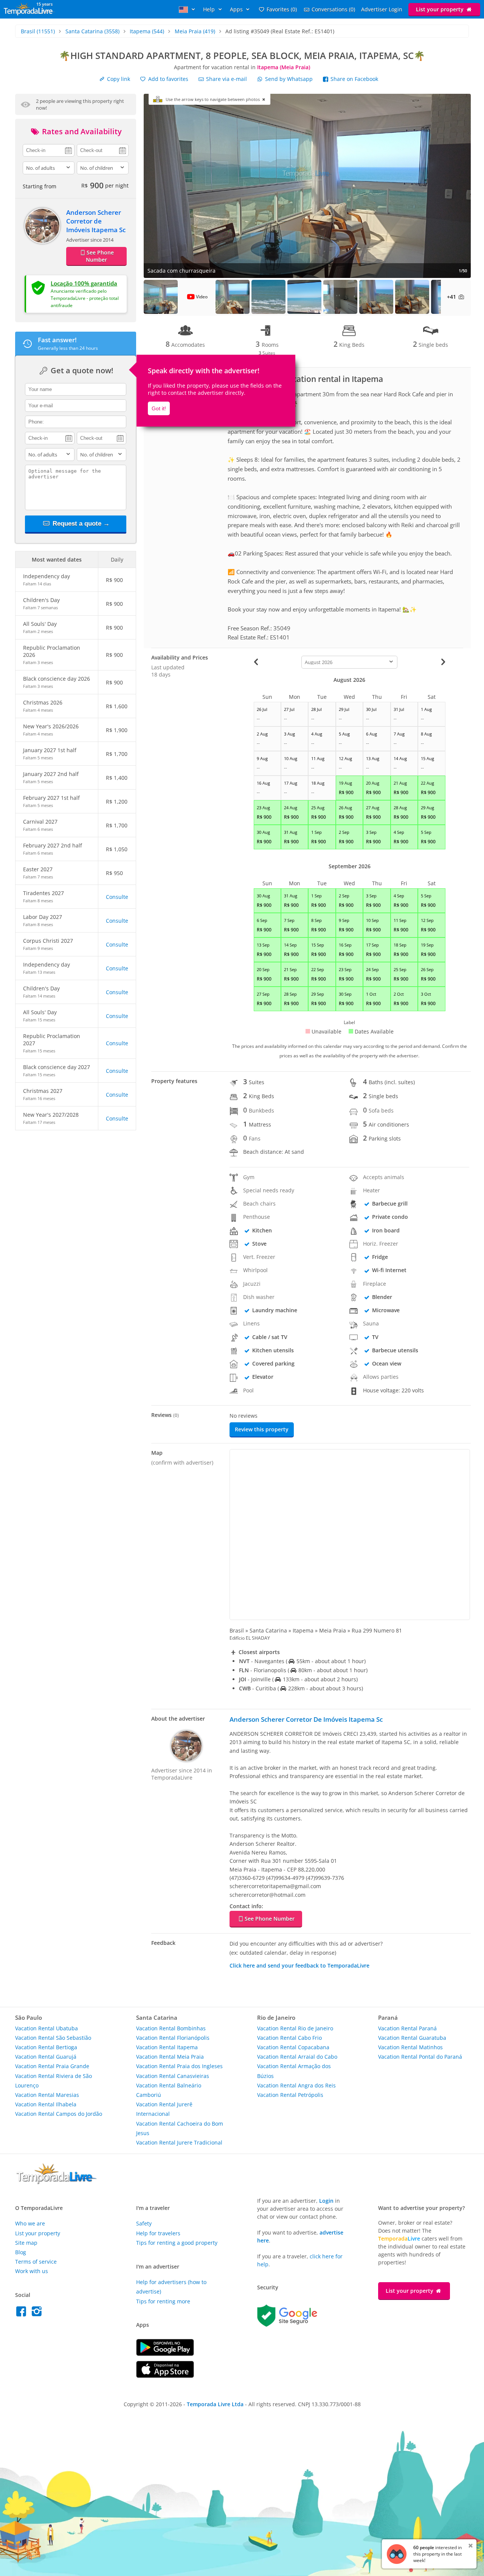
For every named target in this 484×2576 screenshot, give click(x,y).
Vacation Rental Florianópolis (173, 2038)
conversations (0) (333, 9)
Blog (21, 2252)
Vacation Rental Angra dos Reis (296, 2085)
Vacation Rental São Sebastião (53, 2038)
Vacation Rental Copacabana (293, 2047)
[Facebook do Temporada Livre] (23, 2313)
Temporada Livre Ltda (215, 2404)
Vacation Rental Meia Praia (170, 2057)
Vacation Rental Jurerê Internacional (164, 2109)
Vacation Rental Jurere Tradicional (179, 2142)
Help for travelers (158, 2233)
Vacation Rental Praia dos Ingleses (179, 2066)
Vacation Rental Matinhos (410, 2047)
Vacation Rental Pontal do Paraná (420, 2057)
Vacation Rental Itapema (167, 2047)
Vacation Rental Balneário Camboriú (169, 2090)
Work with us (32, 2271)
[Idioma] (188, 9)
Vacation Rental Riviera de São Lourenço (54, 2081)
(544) (147, 31)
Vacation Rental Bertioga (46, 2047)
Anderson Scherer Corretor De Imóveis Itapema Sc (306, 1719)
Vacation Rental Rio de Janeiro (295, 2028)
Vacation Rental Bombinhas (171, 2028)
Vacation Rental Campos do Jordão (59, 2114)
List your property (441, 9)
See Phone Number (100, 256)
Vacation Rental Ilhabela (46, 2104)
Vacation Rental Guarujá (46, 2057)
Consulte (117, 897)
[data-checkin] (49, 150)
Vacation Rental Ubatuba (47, 2028)
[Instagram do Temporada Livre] (38, 2313)
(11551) (38, 31)
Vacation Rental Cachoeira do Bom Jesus (180, 2128)
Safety (144, 2223)
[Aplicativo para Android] (165, 2354)
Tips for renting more (163, 2301)
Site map (26, 2243)
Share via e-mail (226, 79)
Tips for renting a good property (177, 2243)
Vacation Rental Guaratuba (412, 2038)
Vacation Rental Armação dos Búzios (294, 2071)
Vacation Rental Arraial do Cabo (297, 2057)
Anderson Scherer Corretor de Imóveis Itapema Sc (96, 221)
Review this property (262, 1429)
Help (210, 9)
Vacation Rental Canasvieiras (173, 2076)
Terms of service (36, 2262)
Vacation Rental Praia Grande (52, 2066)
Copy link (118, 79)
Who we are (30, 2223)
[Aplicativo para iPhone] (165, 2376)
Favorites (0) (282, 9)
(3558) (92, 31)
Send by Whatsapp (289, 79)
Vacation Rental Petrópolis (290, 2095)
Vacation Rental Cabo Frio (289, 2038)
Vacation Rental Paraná (407, 2028)
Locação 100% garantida (84, 283)
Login (326, 2201)
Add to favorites (168, 79)
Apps (237, 9)
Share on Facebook (354, 79)
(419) (195, 31)
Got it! (159, 408)
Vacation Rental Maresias (47, 2095)
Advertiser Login (382, 9)
